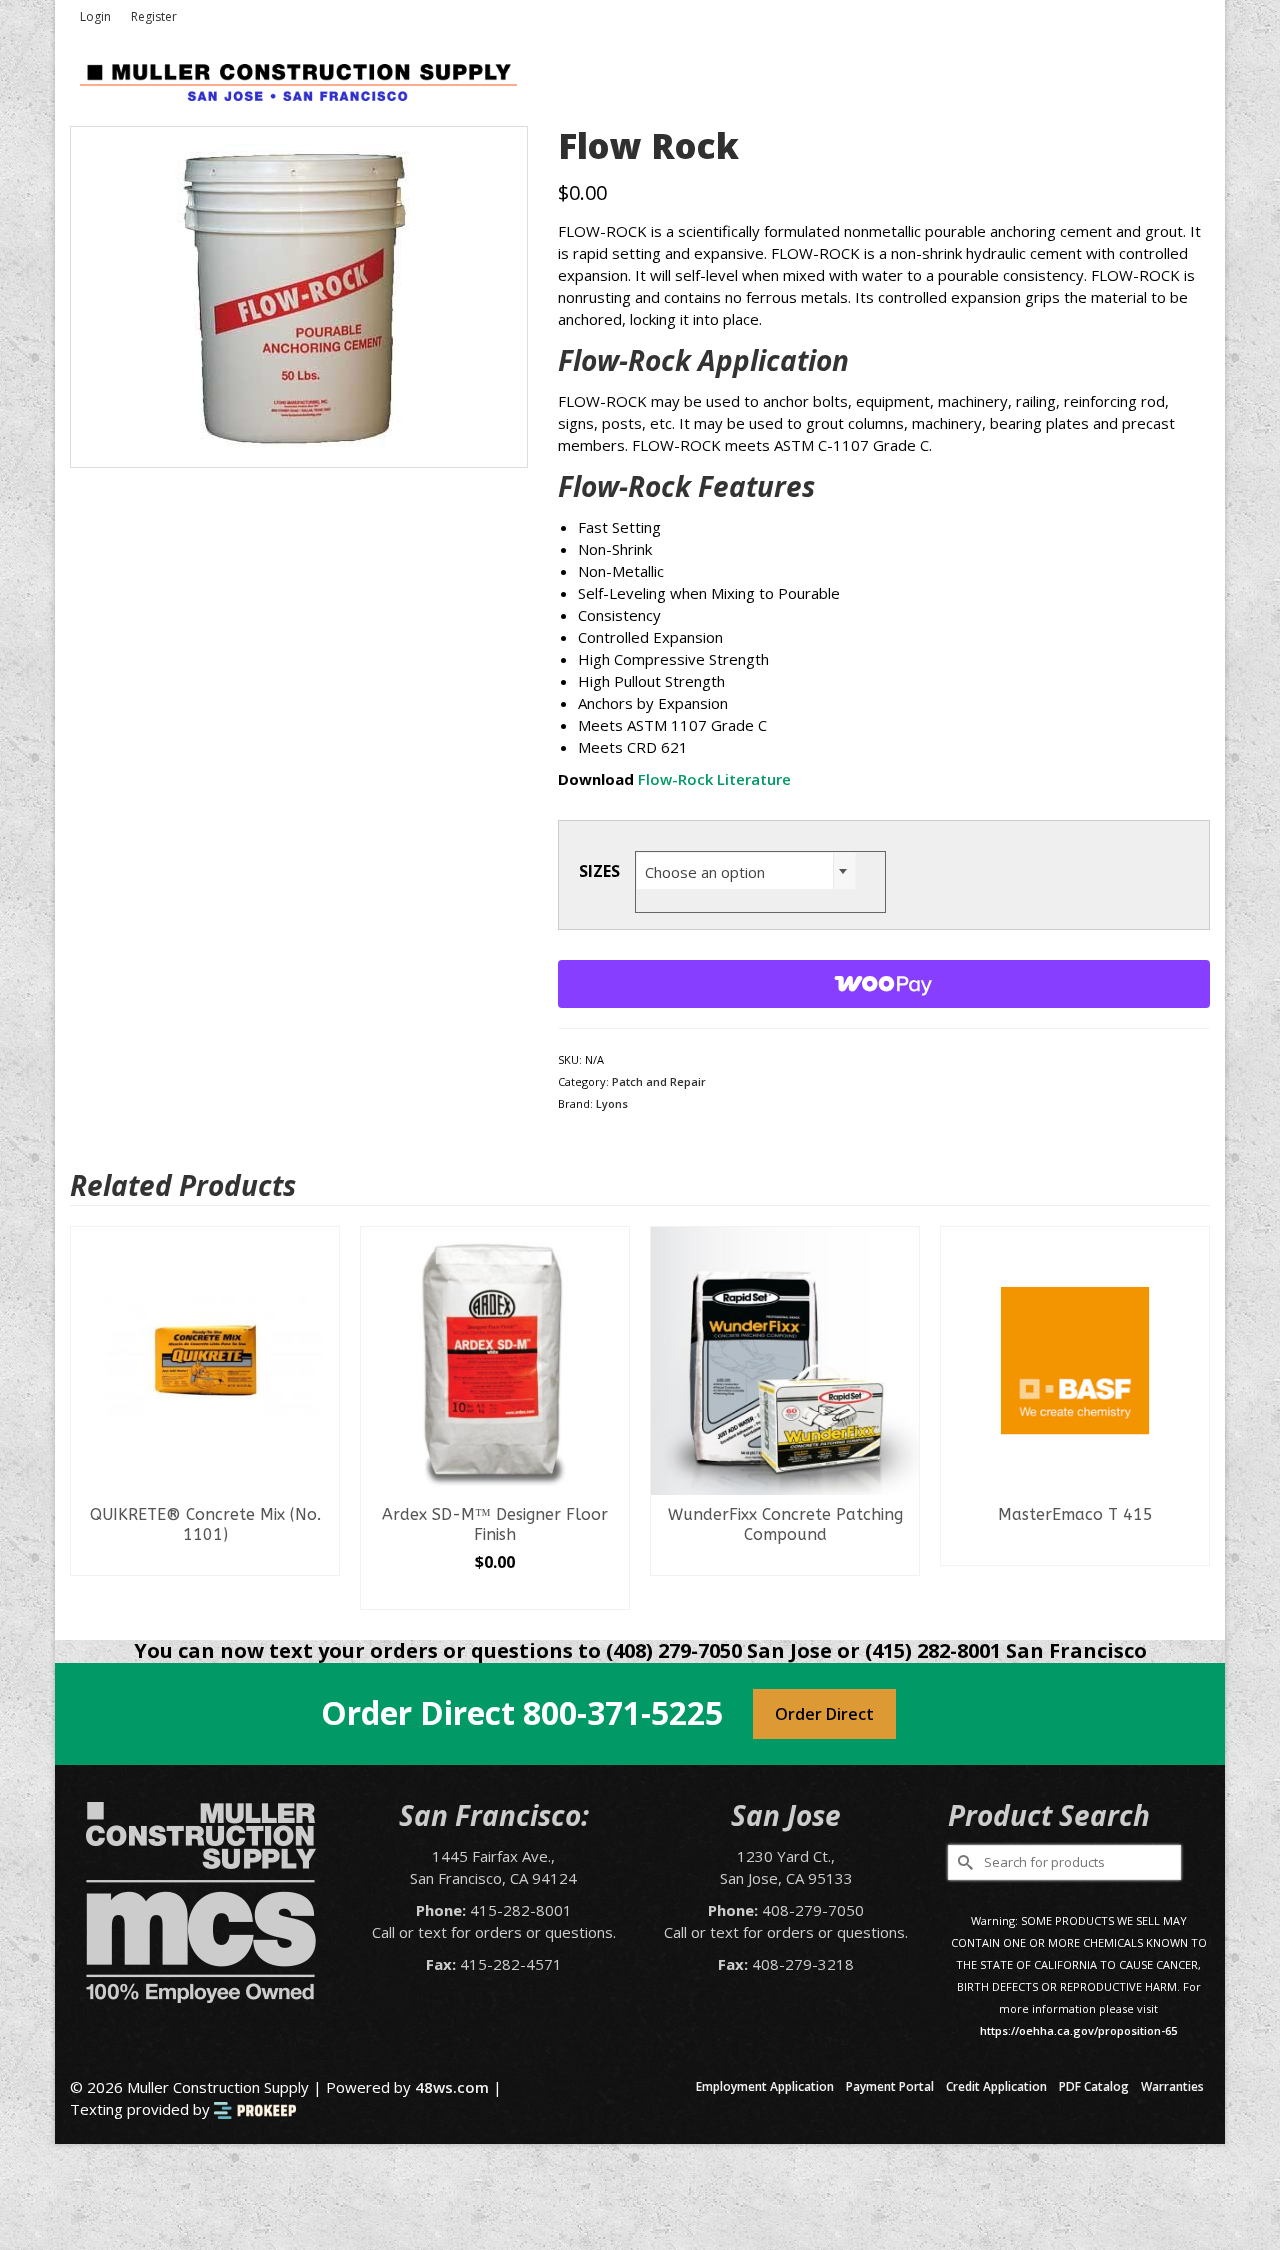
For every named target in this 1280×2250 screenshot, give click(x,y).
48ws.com (452, 2087)
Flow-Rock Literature (714, 779)
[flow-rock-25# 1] (299, 295)
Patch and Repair (659, 1081)
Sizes (599, 871)
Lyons (612, 1103)
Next (1192, 1417)
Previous (87, 1417)
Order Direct (824, 1714)
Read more (506, 1560)
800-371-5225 (623, 1712)
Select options (216, 1594)
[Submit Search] (963, 1862)
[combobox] (746, 871)
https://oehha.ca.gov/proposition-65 (1078, 2030)
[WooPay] (884, 984)
